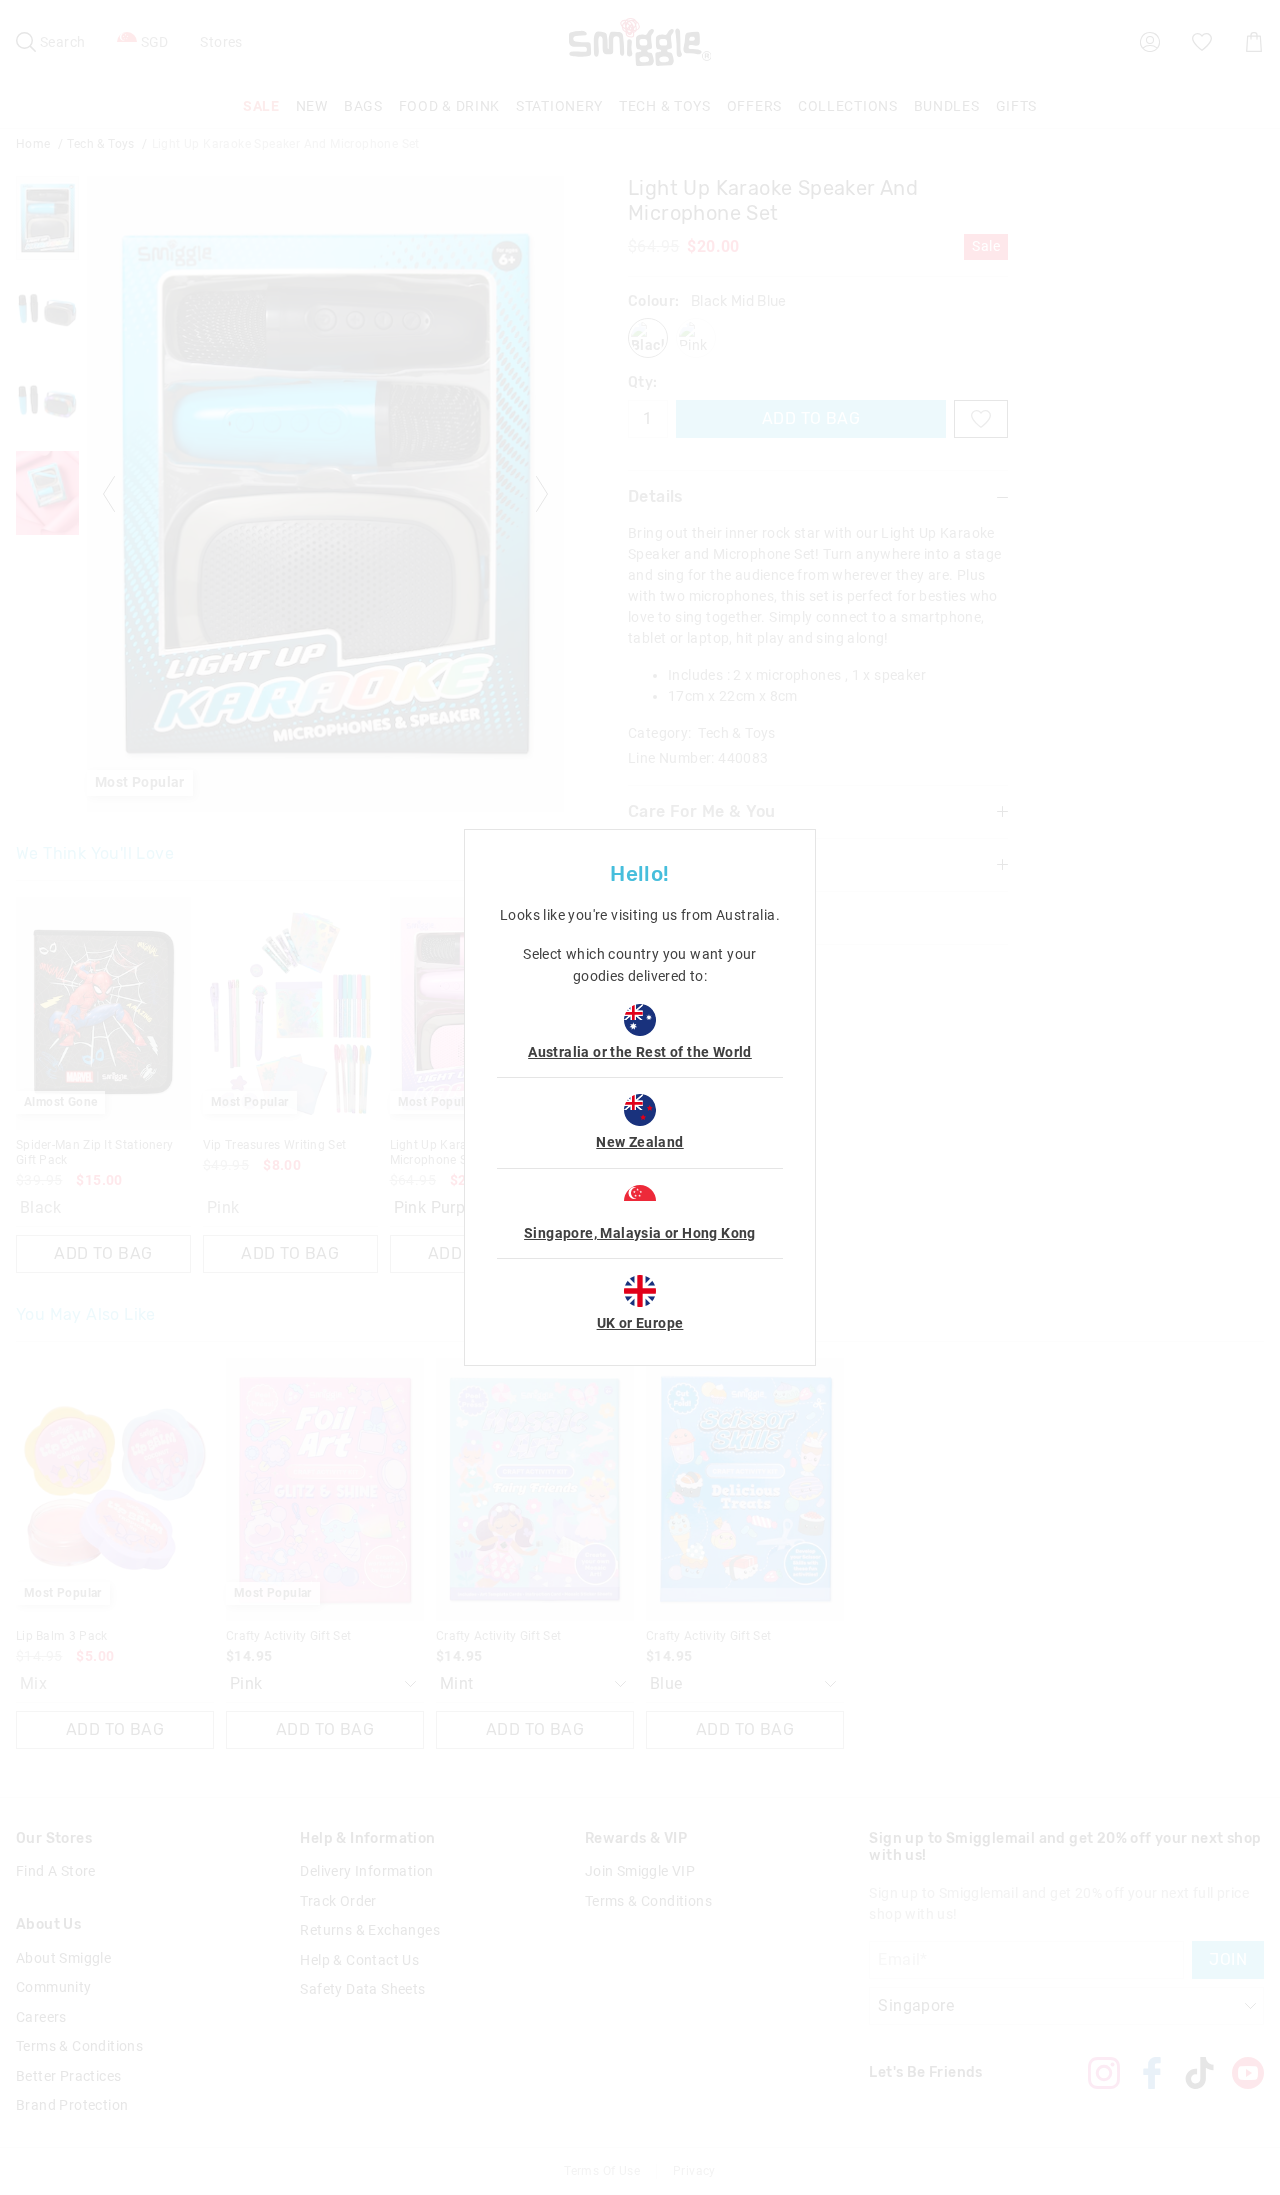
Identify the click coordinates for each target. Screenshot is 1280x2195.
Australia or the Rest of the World (640, 1052)
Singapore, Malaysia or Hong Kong (640, 1233)
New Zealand (639, 1142)
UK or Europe (640, 1323)
